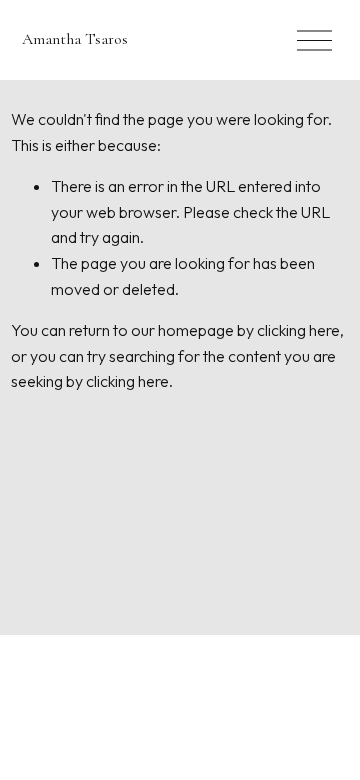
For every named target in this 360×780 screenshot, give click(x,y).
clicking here (298, 330)
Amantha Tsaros (75, 39)
